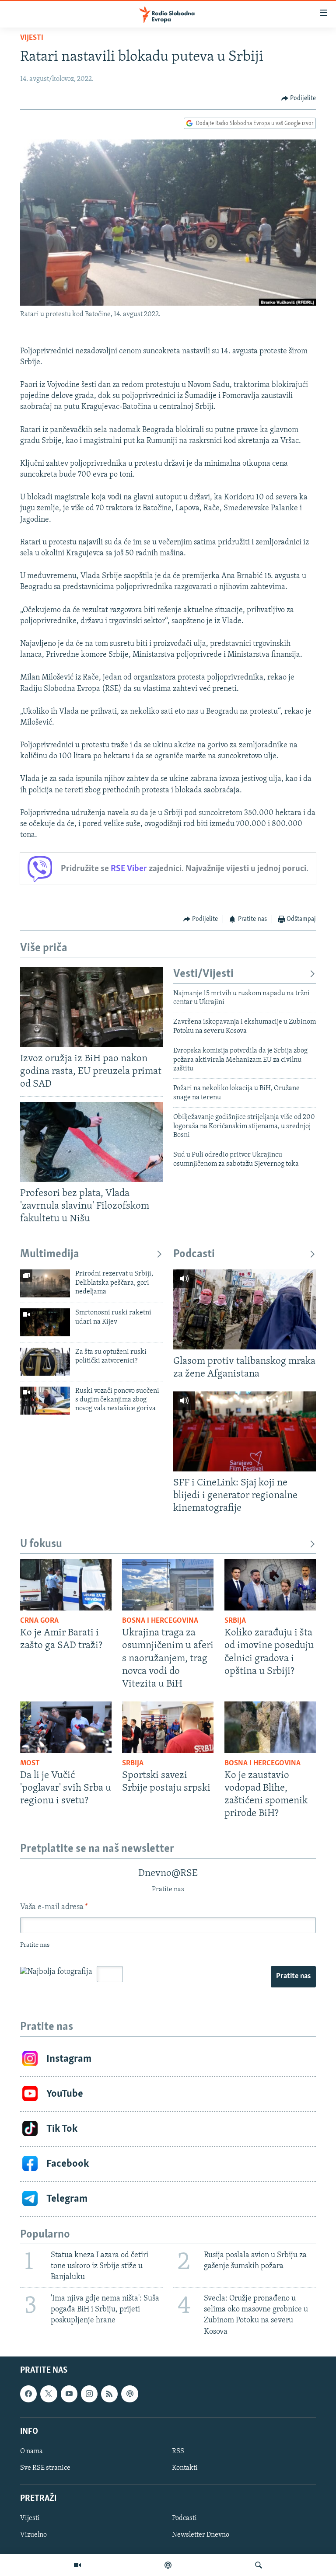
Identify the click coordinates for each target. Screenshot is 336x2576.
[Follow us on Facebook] (28, 2394)
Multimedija (50, 1254)
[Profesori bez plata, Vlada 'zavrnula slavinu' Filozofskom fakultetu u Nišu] (91, 1142)
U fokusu (41, 1544)
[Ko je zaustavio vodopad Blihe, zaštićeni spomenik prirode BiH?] (270, 1727)
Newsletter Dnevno (201, 2535)
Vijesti (32, 38)
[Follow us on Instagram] (89, 2394)
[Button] (299, 98)
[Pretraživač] (259, 2565)
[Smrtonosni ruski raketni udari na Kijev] (45, 1322)
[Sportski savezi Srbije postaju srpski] (168, 1727)
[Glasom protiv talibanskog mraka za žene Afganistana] (245, 1309)
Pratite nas (293, 1976)
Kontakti (185, 2468)
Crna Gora (39, 1621)
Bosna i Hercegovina (160, 1621)
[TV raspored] (129, 2394)
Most (30, 1764)
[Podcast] (168, 2565)
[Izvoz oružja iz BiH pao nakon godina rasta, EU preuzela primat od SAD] (91, 1007)
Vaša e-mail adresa (54, 1907)
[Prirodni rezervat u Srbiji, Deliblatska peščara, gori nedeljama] (45, 1283)
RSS (178, 2451)
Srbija (235, 1621)
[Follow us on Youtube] (69, 2394)
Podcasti (194, 1254)
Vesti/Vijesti (203, 974)
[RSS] (109, 2394)
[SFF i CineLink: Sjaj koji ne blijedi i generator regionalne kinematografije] (245, 1431)
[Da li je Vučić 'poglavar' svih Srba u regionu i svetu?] (66, 1727)
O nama (31, 2451)
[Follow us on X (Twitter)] (49, 2394)
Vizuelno (33, 2535)
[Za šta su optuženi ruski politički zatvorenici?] (45, 1362)
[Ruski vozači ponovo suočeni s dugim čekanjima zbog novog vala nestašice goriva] (45, 1401)
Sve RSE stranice (45, 2468)
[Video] (77, 2565)
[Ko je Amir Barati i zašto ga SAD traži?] (66, 1585)
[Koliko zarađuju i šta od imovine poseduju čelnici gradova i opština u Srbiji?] (270, 1585)
